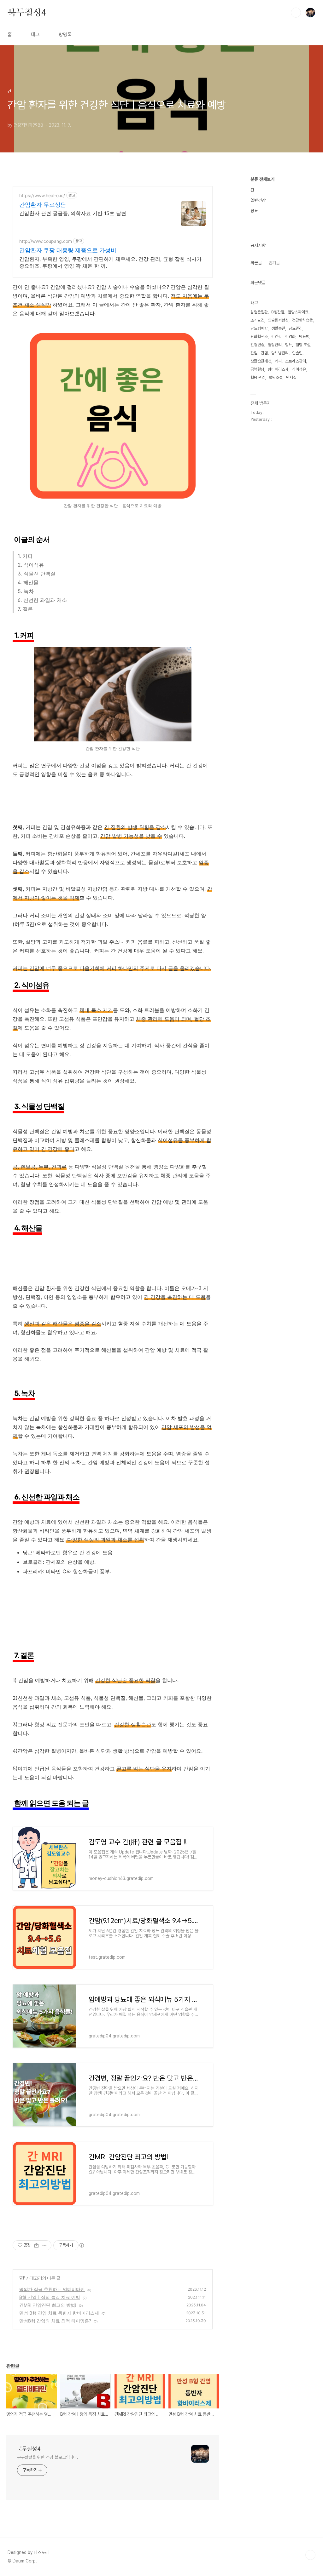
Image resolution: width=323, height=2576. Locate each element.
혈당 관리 (258, 377)
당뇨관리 (296, 328)
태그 (35, 34)
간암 (254, 353)
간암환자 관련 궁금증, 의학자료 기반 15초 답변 (73, 213)
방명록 (65, 34)
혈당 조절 (303, 345)
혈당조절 (276, 377)
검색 (296, 13)
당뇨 (254, 211)
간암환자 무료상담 (43, 205)
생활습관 (278, 328)
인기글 (274, 263)
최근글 (256, 263)
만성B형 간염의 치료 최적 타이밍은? (55, 2321)
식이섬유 (299, 369)
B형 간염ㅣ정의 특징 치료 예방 (50, 2297)
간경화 (290, 337)
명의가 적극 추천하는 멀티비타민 (52, 2289)
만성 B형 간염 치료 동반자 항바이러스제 (59, 2313)
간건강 (276, 337)
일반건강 (258, 200)
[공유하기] (36, 2245)
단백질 (291, 377)
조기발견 (257, 320)
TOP (310, 2555)
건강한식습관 (302, 320)
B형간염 (278, 312)
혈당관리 (275, 345)
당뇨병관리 (280, 353)
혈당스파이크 (298, 312)
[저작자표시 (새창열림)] (81, 2245)
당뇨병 (304, 337)
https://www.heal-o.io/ (42, 195)
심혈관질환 (259, 312)
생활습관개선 (261, 361)
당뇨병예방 (259, 328)
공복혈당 (257, 369)
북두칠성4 (27, 12)
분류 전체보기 (262, 179)
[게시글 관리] (44, 2245)
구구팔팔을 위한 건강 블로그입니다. (48, 2457)
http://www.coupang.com (46, 241)
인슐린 (297, 353)
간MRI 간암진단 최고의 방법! (48, 2305)
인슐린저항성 (278, 320)
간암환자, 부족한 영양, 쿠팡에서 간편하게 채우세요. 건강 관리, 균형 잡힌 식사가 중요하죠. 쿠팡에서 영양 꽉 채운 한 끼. (110, 262)
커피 (278, 361)
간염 (264, 353)
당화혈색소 (259, 337)
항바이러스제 (278, 369)
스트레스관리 (296, 361)
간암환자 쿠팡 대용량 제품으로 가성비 (68, 250)
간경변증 (257, 345)
